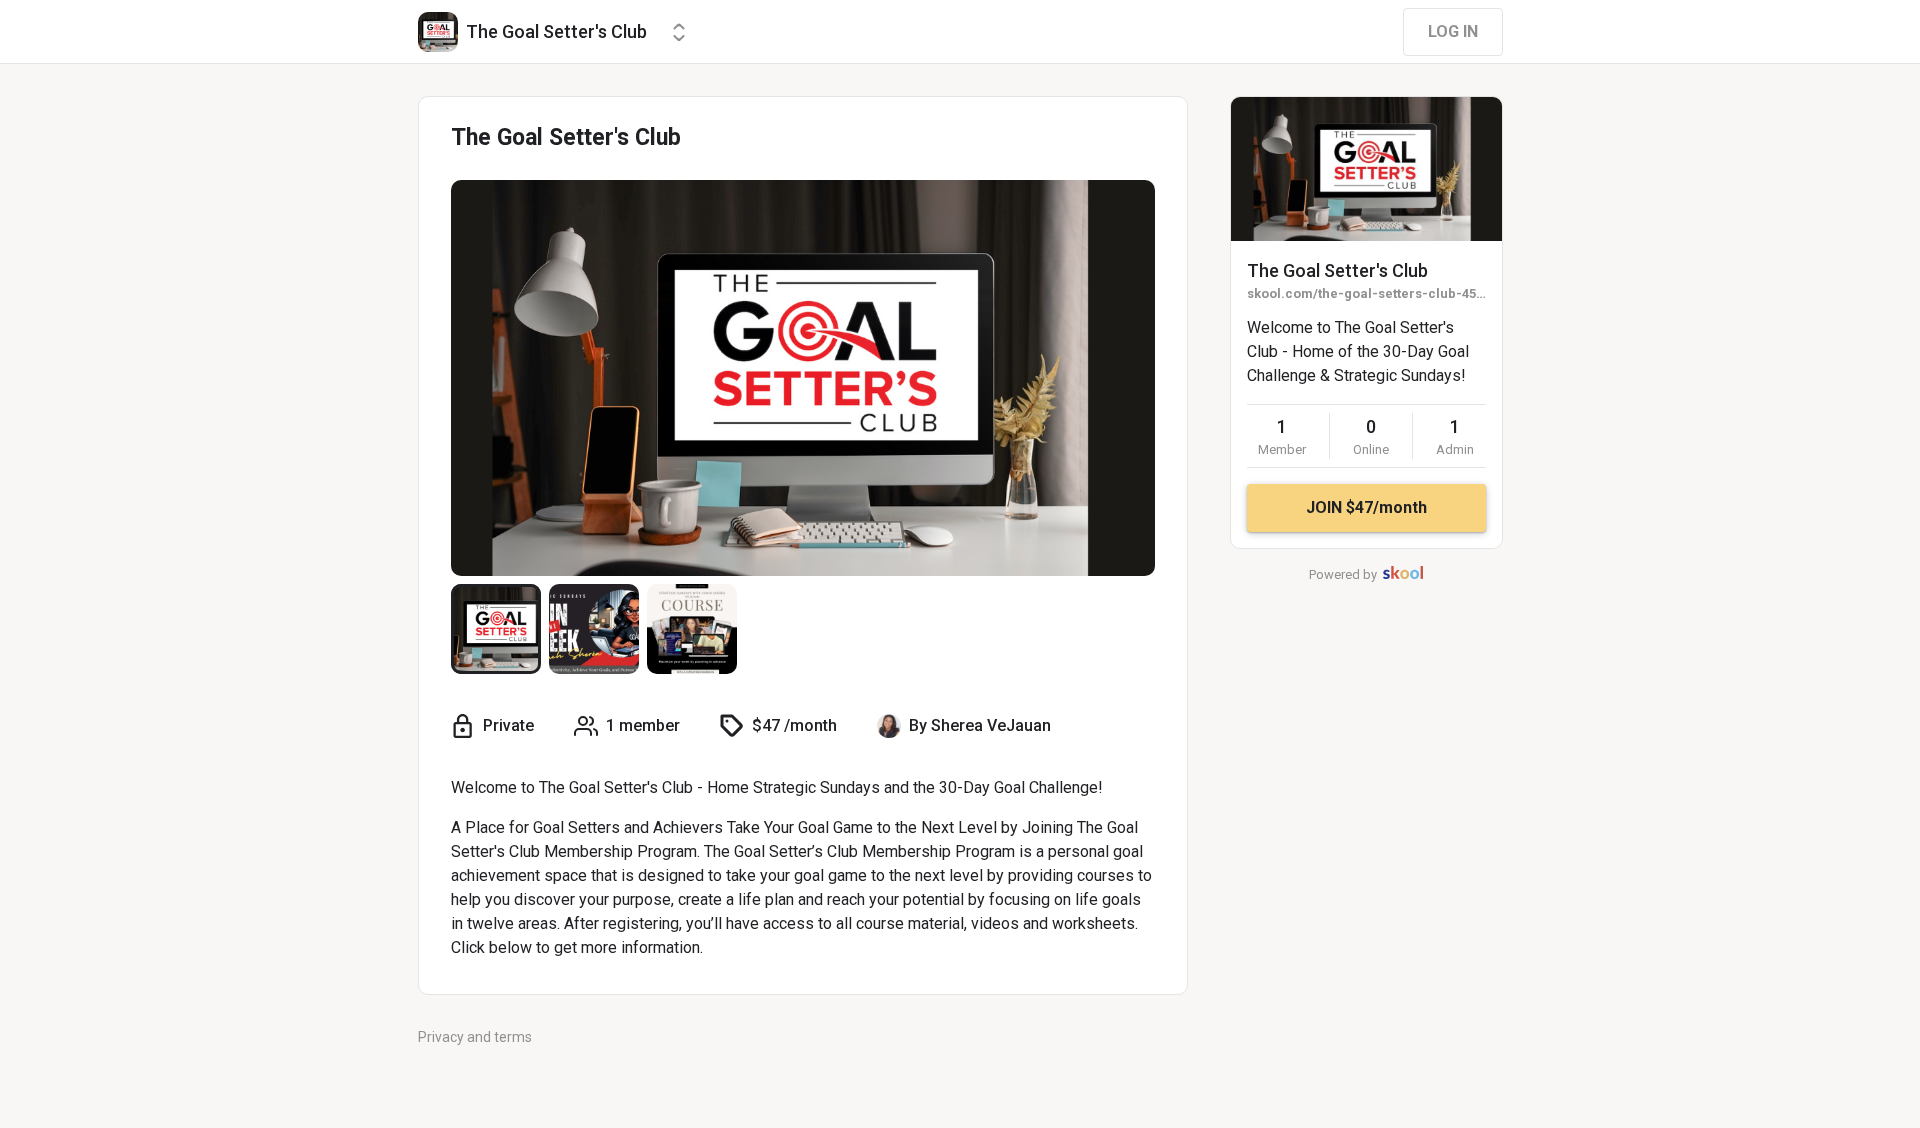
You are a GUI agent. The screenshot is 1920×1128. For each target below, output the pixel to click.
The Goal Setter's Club (1337, 270)
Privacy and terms (475, 1037)
